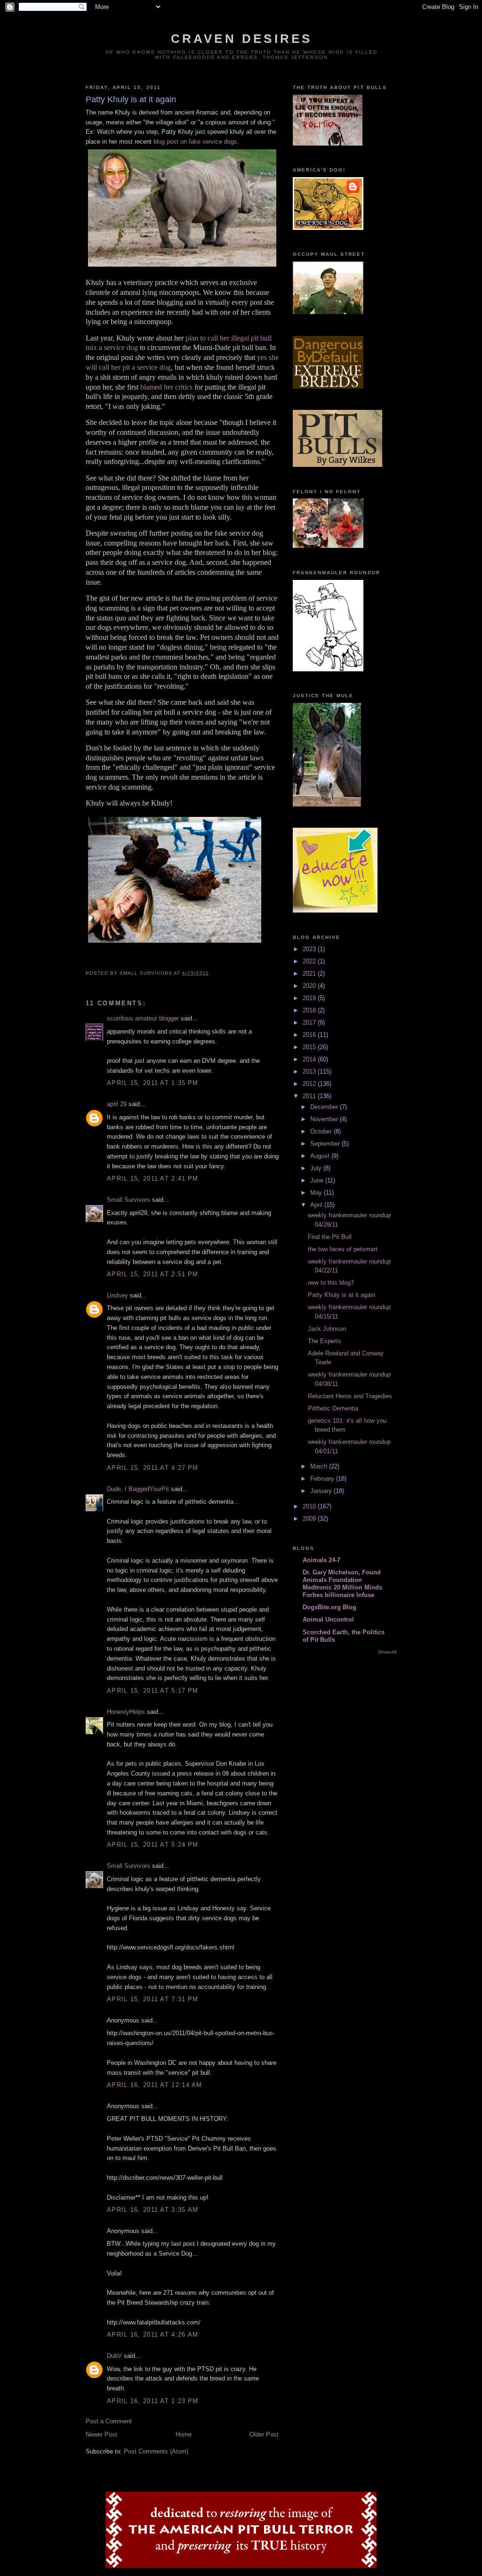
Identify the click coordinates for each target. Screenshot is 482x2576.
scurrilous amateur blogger (143, 1018)
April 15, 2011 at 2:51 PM (153, 1274)
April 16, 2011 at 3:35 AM (153, 2210)
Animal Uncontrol (328, 1619)
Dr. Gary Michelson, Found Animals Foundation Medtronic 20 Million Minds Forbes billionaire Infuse (342, 1584)
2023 (310, 949)
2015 (310, 1047)
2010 (310, 1506)
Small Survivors (129, 1200)
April (317, 1205)
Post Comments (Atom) (156, 2451)
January (322, 1491)
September (326, 1144)
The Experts (325, 1341)
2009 (310, 1519)
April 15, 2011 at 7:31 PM (153, 1999)
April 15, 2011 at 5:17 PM (153, 1691)
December (325, 1107)
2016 (310, 1035)
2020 (310, 986)
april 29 (117, 1104)
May (317, 1193)
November (325, 1119)
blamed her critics (166, 387)
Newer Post (101, 2434)
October (322, 1131)
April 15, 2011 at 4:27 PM (153, 1468)
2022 (310, 961)
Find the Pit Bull (330, 1237)
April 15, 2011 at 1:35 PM (153, 1083)
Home (184, 2434)
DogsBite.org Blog (329, 1607)
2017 (310, 1023)
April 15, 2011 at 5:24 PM (153, 1845)
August (321, 1156)
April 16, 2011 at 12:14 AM (155, 2085)
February (323, 1479)
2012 (310, 1084)
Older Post (264, 2434)
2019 (310, 998)
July (317, 1168)
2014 (310, 1059)
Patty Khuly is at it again (341, 1295)
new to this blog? (331, 1283)
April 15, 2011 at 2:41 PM (153, 1178)
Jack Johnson (327, 1329)
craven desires (242, 39)
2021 (310, 974)
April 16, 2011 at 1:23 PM (153, 2401)
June (318, 1180)
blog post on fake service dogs (195, 142)
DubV (114, 2356)
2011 (310, 1096)
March (320, 1466)
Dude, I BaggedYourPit (138, 1489)
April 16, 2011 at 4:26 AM (153, 2335)
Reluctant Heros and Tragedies (350, 1396)
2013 (310, 1072)
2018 (310, 1010)
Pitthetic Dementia (333, 1408)
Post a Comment (109, 2421)
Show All (387, 1652)
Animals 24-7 (321, 1560)
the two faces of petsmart (343, 1249)
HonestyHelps (126, 1712)
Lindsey (117, 1295)
